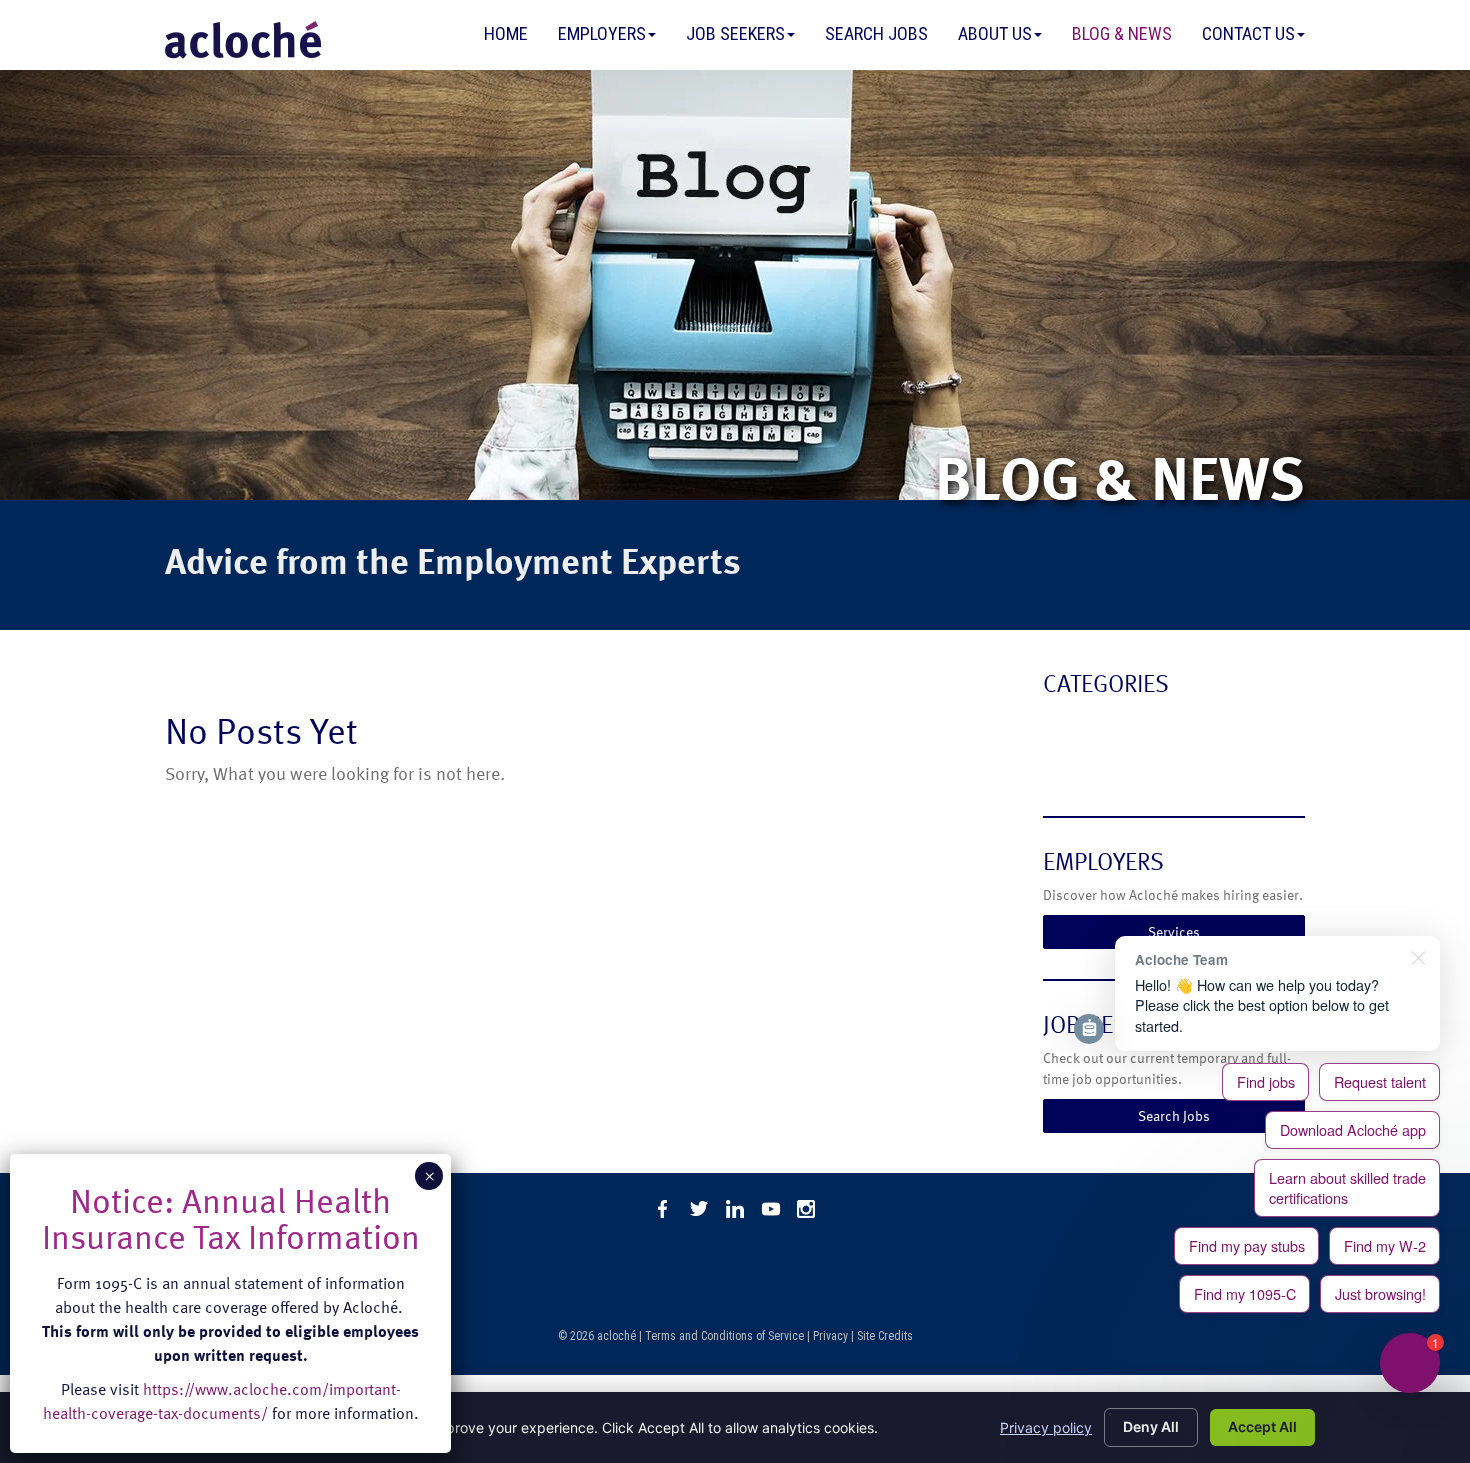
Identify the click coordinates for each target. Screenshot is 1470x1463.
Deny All (1151, 1426)
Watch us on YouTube (771, 1209)
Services (1174, 931)
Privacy (830, 1336)
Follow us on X (699, 1209)
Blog (1060, 725)
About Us (995, 33)
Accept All (1262, 1426)
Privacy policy (1046, 1427)
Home (506, 33)
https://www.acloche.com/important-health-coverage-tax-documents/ (222, 1401)
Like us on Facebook (663, 1209)
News (1064, 765)
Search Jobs (876, 33)
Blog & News (1122, 33)
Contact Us (1248, 33)
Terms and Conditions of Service (724, 1336)
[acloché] (243, 40)
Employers (602, 33)
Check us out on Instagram (807, 1209)
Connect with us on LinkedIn (735, 1209)
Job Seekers (735, 33)
